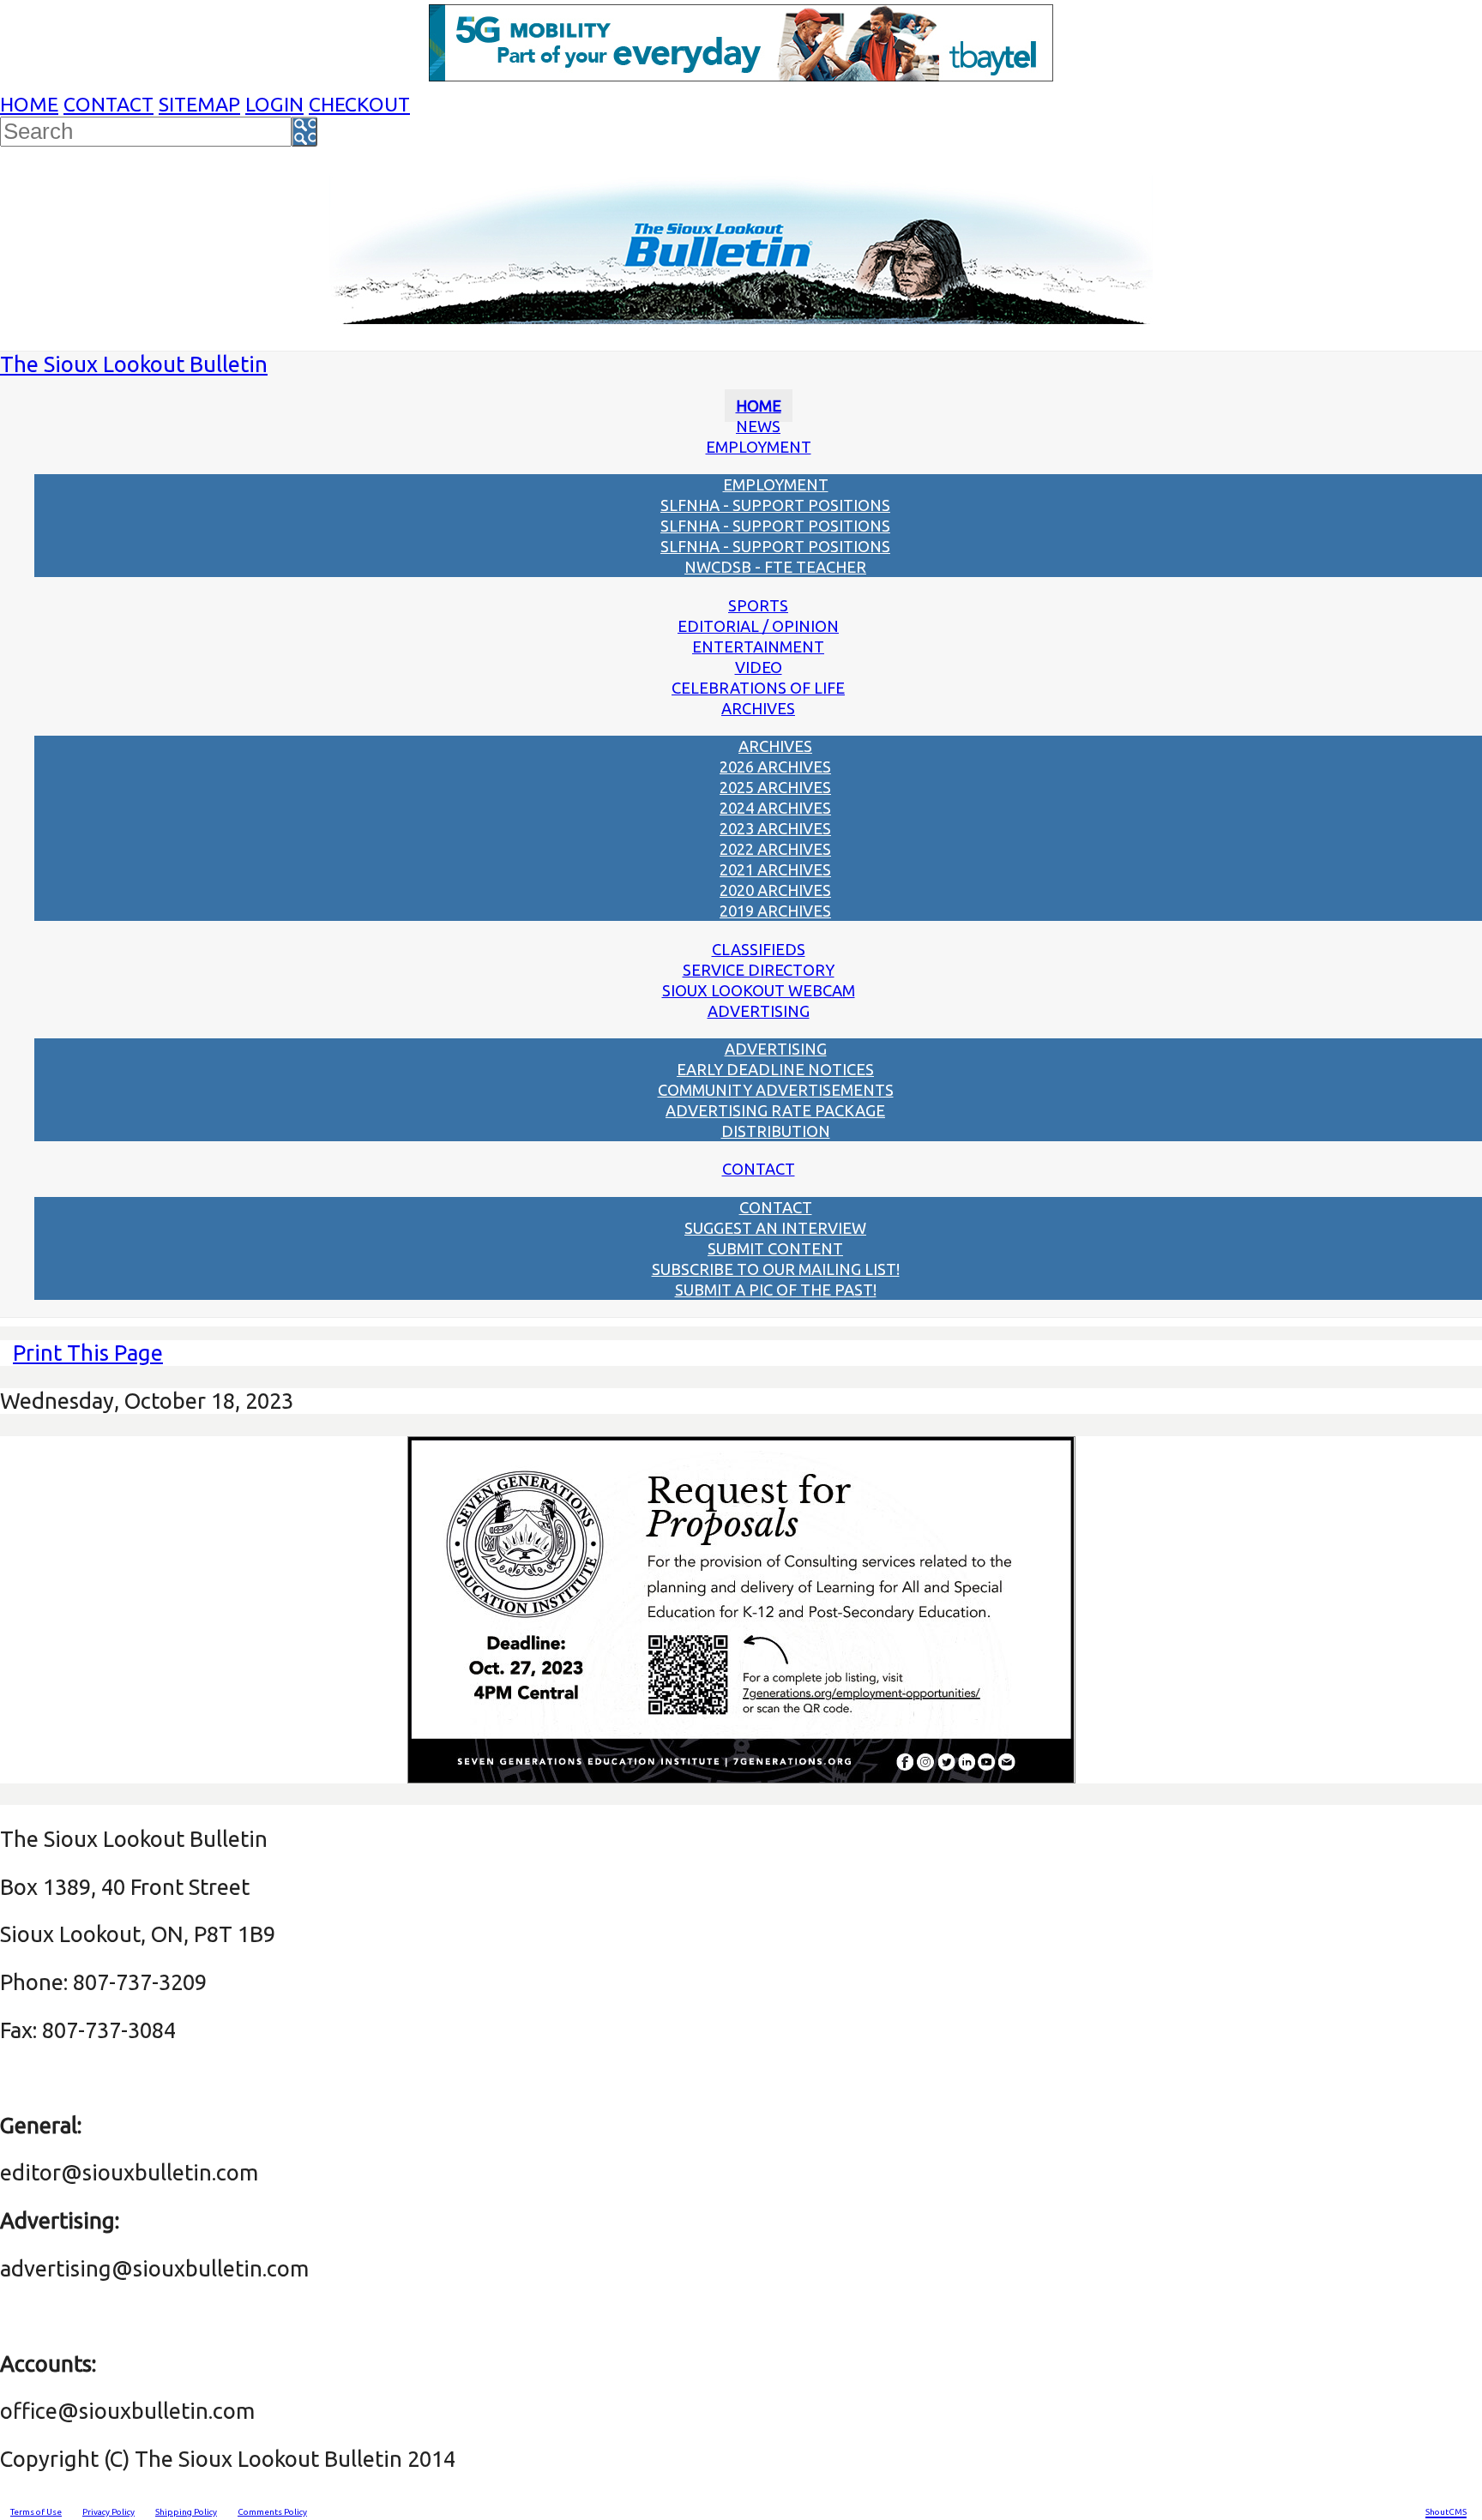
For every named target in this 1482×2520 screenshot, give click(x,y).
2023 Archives (775, 828)
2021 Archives (775, 869)
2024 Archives (775, 808)
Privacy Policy (108, 2512)
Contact (108, 104)
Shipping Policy (186, 2512)
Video (759, 667)
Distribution (776, 1131)
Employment (759, 447)
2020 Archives (775, 890)
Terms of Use (36, 2512)
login (274, 104)
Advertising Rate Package (775, 1110)
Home (29, 104)
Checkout (359, 104)
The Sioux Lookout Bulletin (134, 364)
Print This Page (88, 1353)
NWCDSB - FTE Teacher (775, 567)
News (758, 426)
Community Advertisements (776, 1090)
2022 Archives (775, 849)
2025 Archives (775, 787)
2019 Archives (775, 911)
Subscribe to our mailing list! (776, 1269)
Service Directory (759, 970)
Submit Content (775, 1248)
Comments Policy (272, 2512)
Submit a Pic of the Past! (776, 1290)
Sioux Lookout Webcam (759, 990)
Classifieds (759, 949)
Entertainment (758, 647)
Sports (758, 605)
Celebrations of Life (758, 688)
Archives (758, 708)
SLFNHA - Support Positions (775, 505)
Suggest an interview (775, 1228)
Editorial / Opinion (758, 626)
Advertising (759, 1011)
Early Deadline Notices (775, 1069)
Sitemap (199, 104)
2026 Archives (775, 767)
